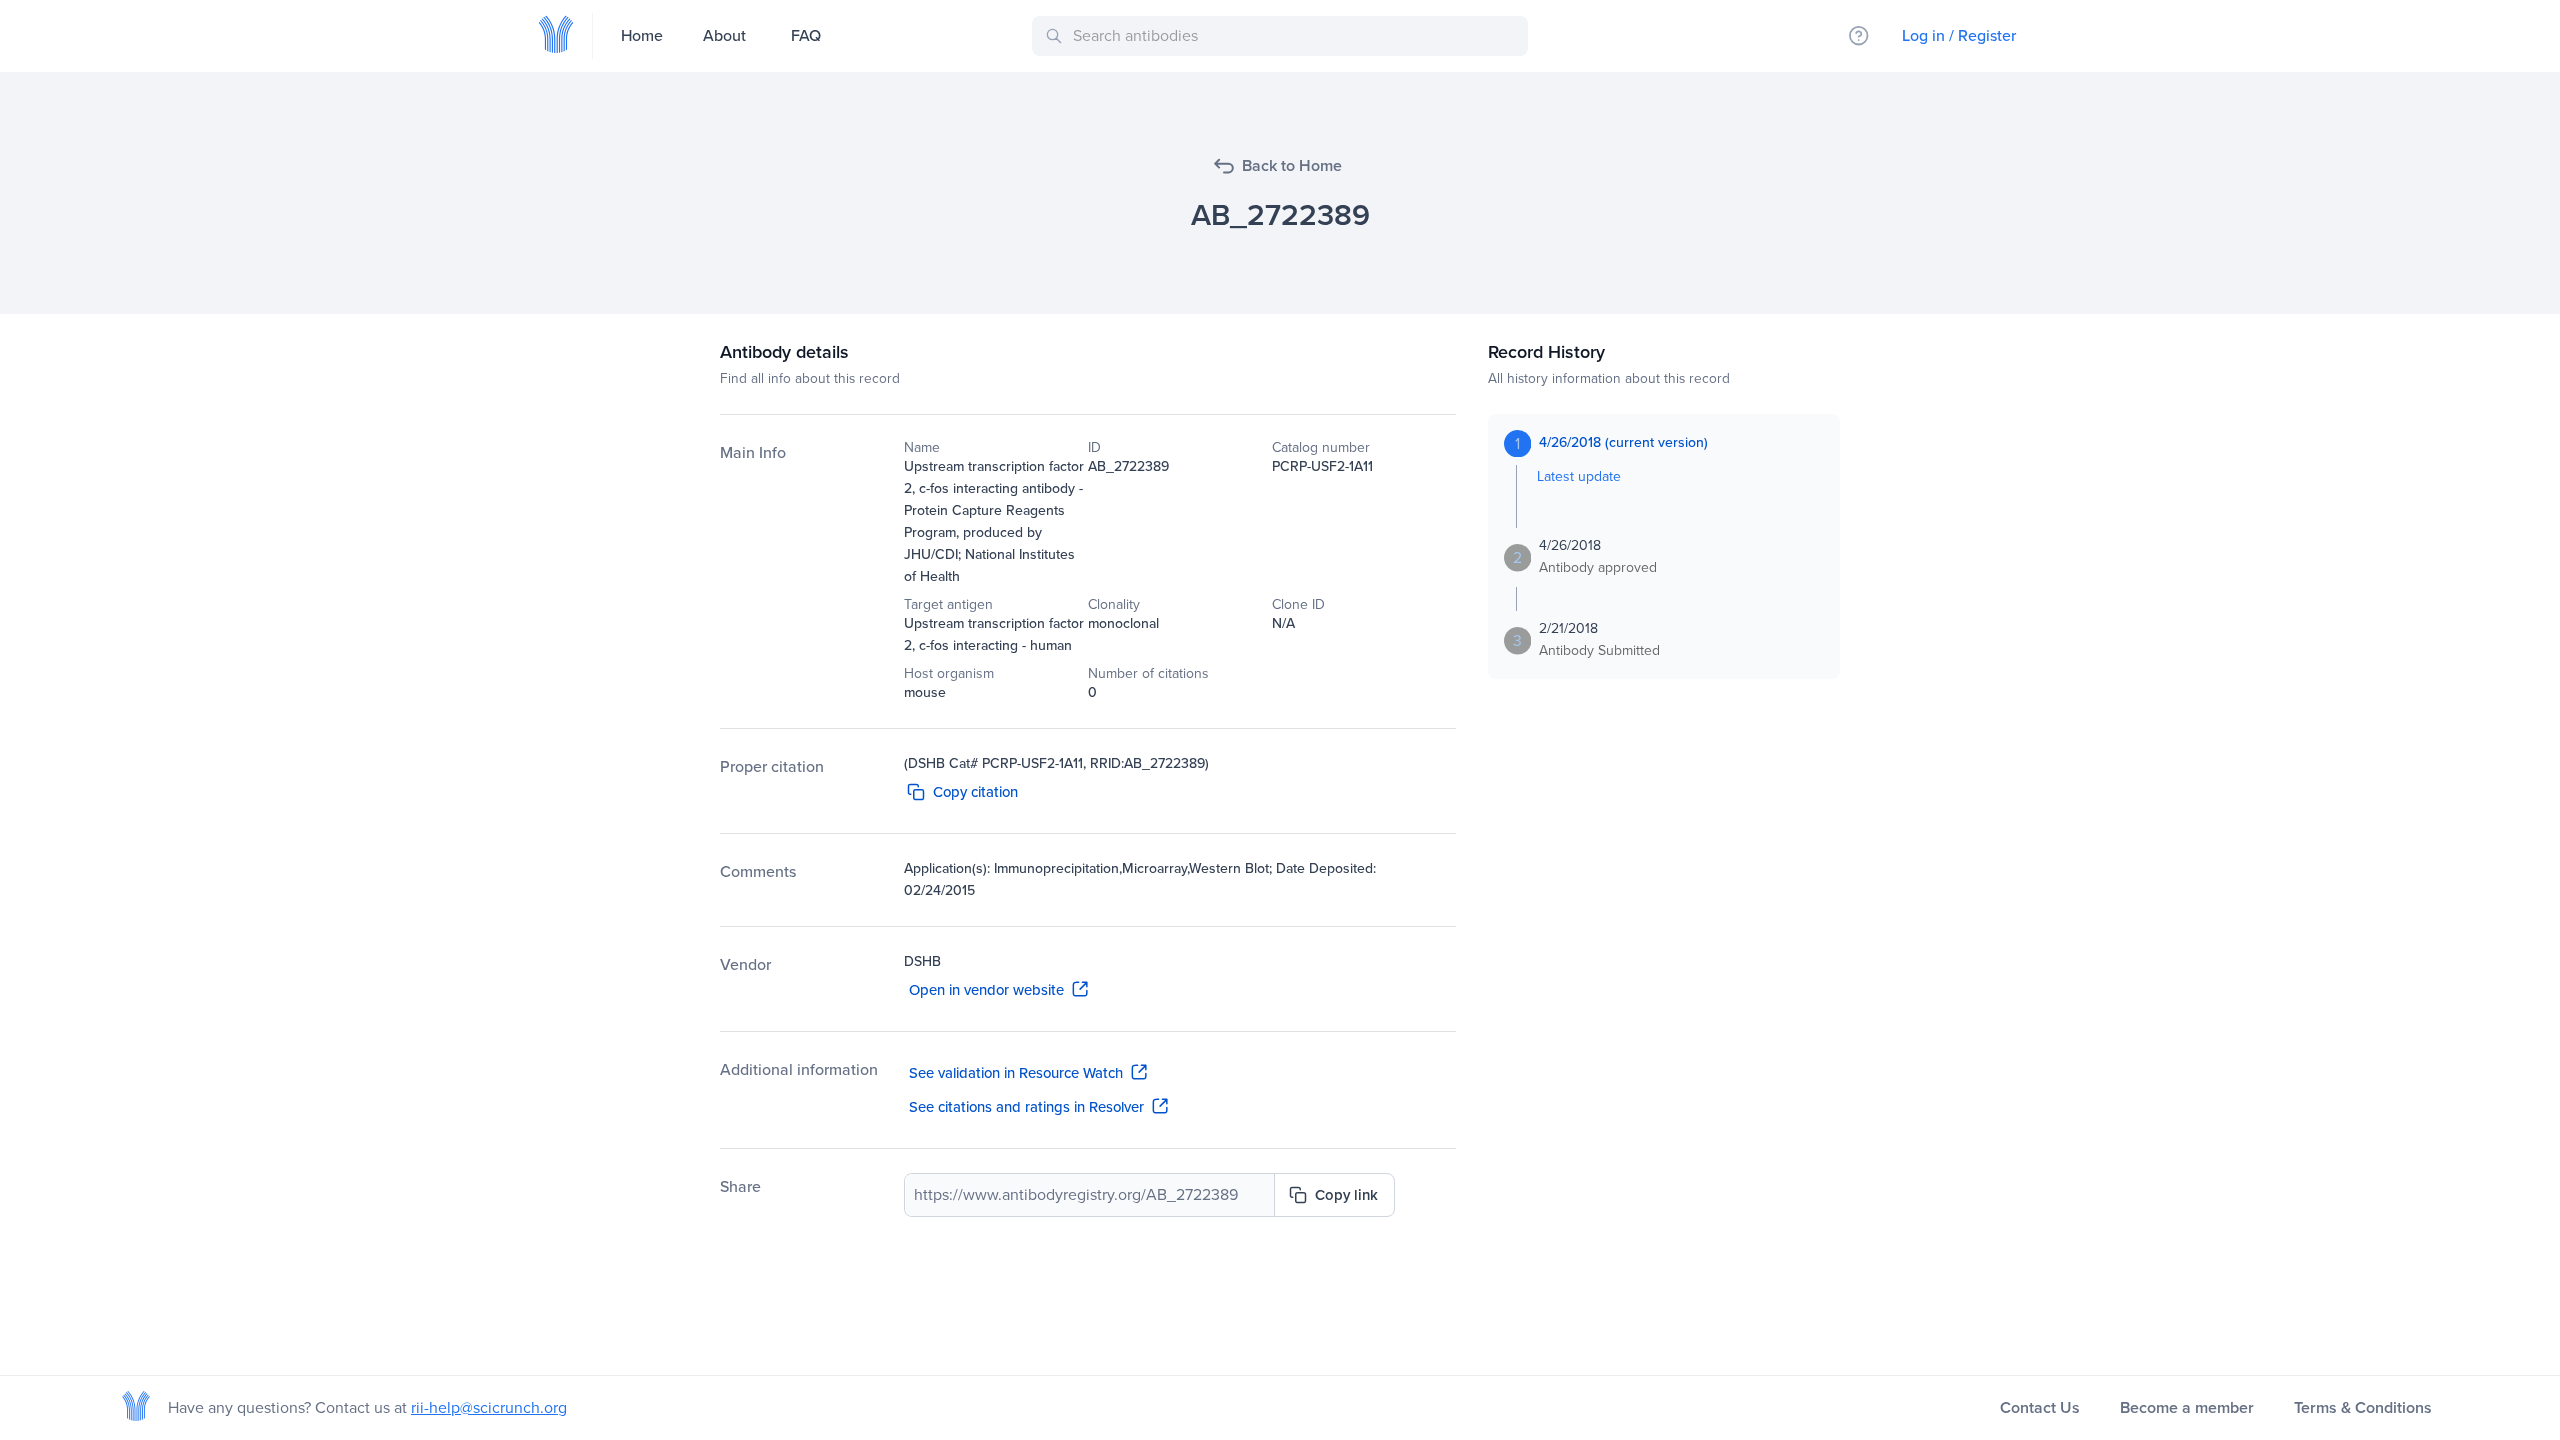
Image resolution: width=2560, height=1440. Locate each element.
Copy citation (975, 792)
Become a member (2187, 1407)
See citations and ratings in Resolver (1026, 1107)
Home (642, 35)
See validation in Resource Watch (1016, 1073)
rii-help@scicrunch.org (489, 1407)
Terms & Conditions (2363, 1407)
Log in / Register (1959, 35)
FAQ (806, 35)
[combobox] (1283, 36)
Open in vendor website (986, 990)
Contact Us (2040, 1407)
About (724, 35)
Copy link (1346, 1195)
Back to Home (1292, 165)
